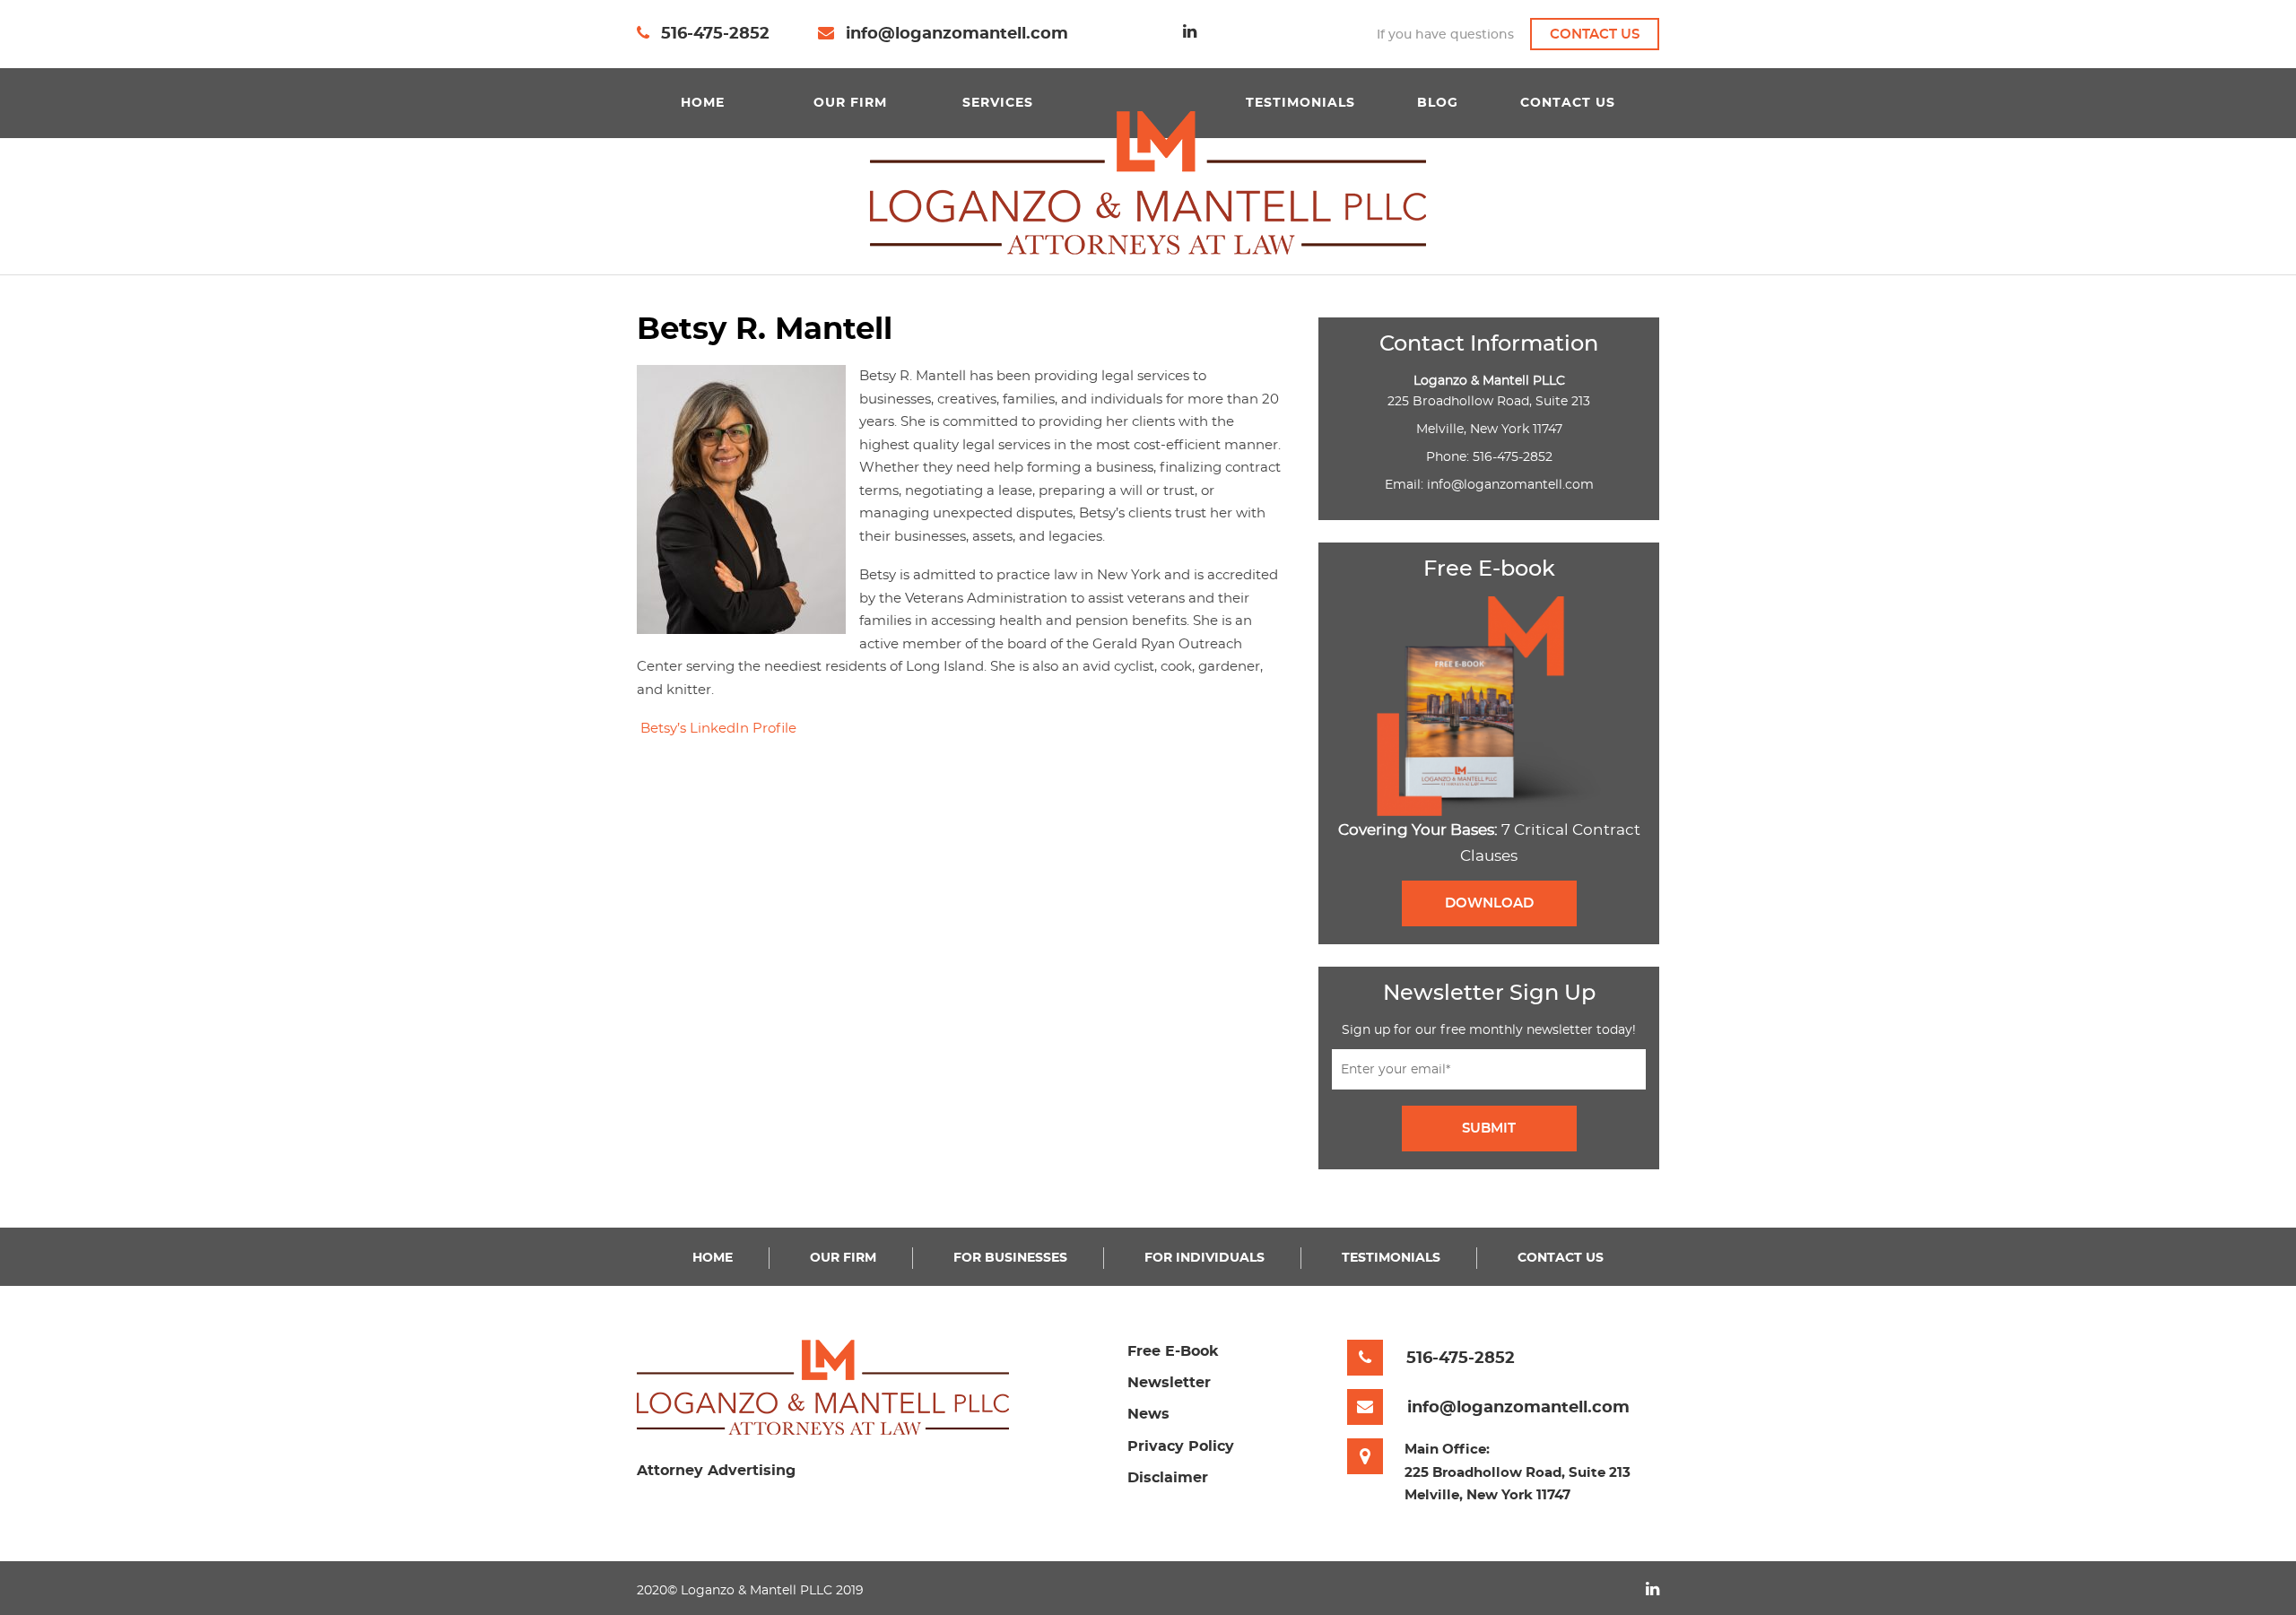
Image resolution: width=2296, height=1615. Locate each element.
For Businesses (1010, 1258)
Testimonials (1300, 103)
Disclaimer (1168, 1478)
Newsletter (1169, 1383)
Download (1489, 903)
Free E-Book (1173, 1351)
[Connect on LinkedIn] (1190, 32)
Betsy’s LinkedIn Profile (718, 729)
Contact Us (1595, 35)
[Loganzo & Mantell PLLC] (1148, 182)
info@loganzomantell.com (957, 34)
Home (703, 103)
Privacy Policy (1181, 1446)
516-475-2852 (715, 34)
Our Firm (850, 103)
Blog (1438, 103)
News (1148, 1414)
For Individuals (1205, 1258)
